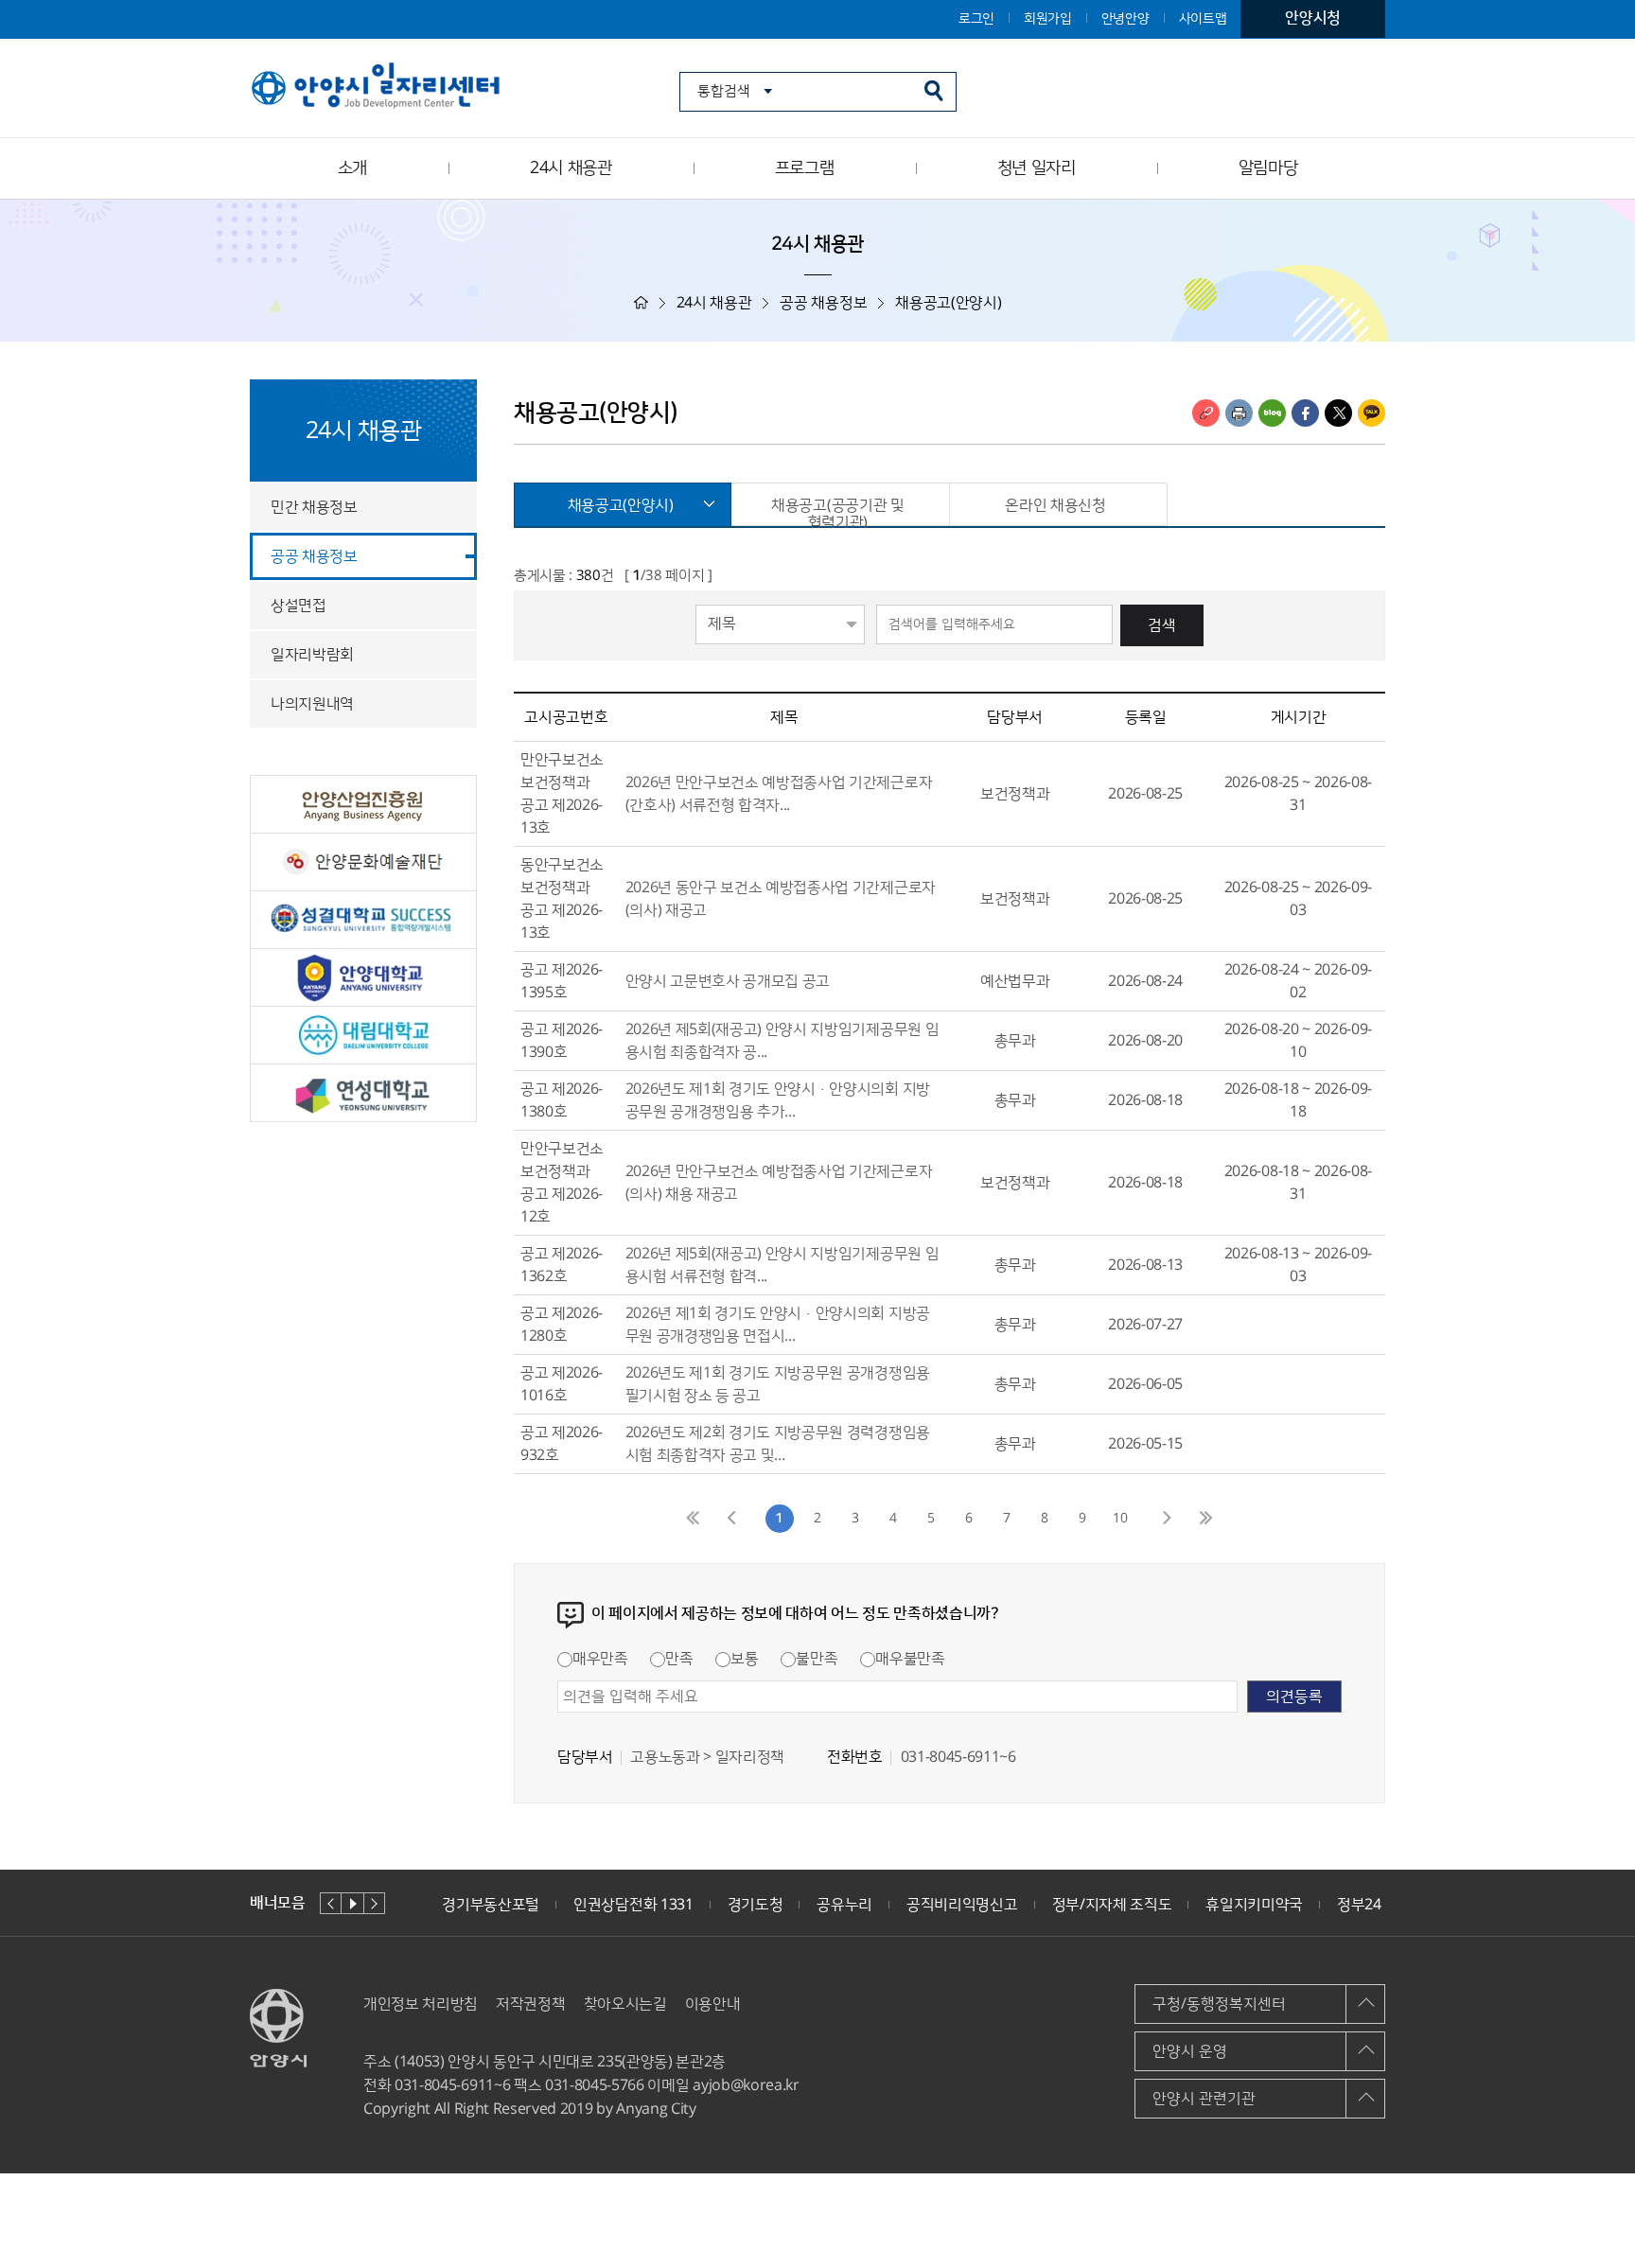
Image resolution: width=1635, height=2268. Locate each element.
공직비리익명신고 (962, 1905)
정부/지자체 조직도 (1112, 1905)
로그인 (976, 19)
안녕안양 (1125, 19)
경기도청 (756, 1905)
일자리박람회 (312, 655)
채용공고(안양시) (621, 505)
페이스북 (1305, 413)
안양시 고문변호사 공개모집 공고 (728, 981)
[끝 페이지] (1205, 1519)
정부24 (1359, 1905)
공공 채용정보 (314, 556)
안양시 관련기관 (1204, 2099)
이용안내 (713, 2004)
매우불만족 (910, 1659)
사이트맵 (1203, 19)
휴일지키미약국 (1254, 1905)
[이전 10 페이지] (732, 1519)
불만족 (817, 1659)
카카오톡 (1371, 413)
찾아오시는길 (625, 2004)
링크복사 (1206, 413)
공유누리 (844, 1905)
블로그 (1272, 413)
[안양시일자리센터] (378, 87)
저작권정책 (530, 2004)
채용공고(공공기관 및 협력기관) (837, 511)
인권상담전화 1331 (633, 1905)
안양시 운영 (1190, 2051)
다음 (374, 1903)
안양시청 (1313, 18)
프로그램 (805, 168)
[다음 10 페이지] (1168, 1519)
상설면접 (299, 606)
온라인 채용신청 (1055, 505)
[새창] (363, 804)
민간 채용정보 (314, 507)
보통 (744, 1659)
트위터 (1338, 413)
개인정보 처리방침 (421, 2004)
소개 (352, 168)
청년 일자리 (1037, 168)
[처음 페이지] (694, 1519)
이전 (331, 1903)
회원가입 (1048, 19)
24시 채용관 (571, 168)
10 (1120, 1519)
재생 (352, 1903)
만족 (679, 1659)
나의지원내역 (312, 704)
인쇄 (1239, 413)
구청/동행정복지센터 (1219, 2004)
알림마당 (1268, 168)
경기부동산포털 (491, 1905)
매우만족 (600, 1659)
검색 (1162, 625)
